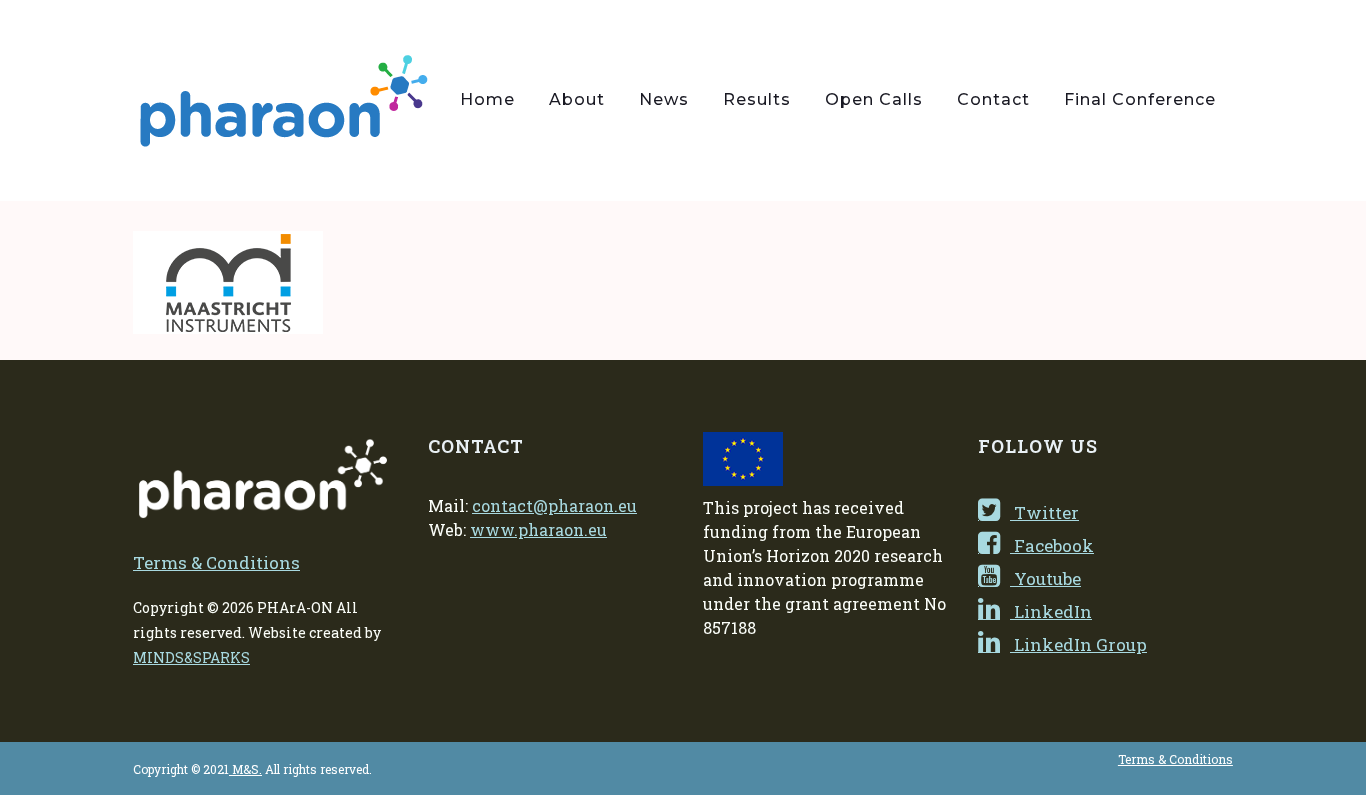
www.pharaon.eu (538, 529)
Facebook (1052, 545)
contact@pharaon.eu (554, 505)
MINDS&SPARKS (191, 657)
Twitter (1044, 512)
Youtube (1045, 578)
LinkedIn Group (1078, 644)
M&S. (245, 769)
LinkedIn (1051, 611)
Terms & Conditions (216, 562)
